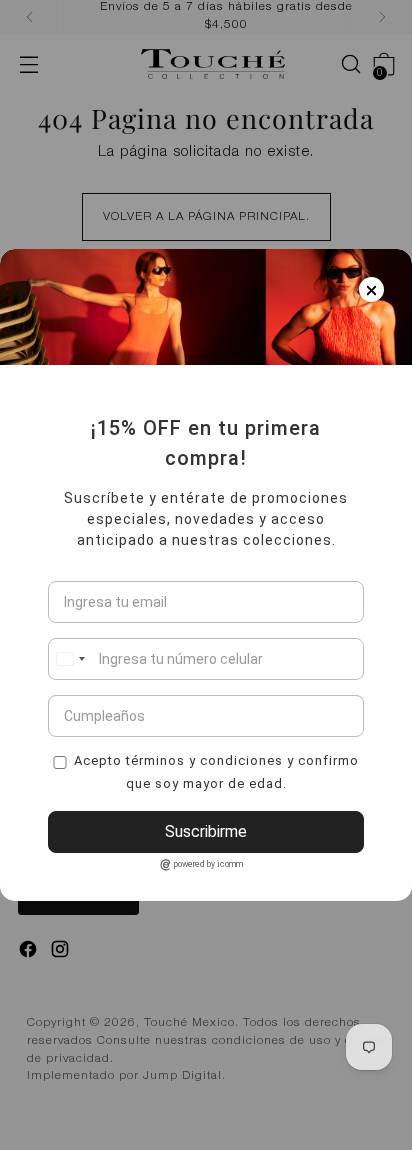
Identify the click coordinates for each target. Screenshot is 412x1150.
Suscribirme (206, 831)
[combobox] (70, 659)
